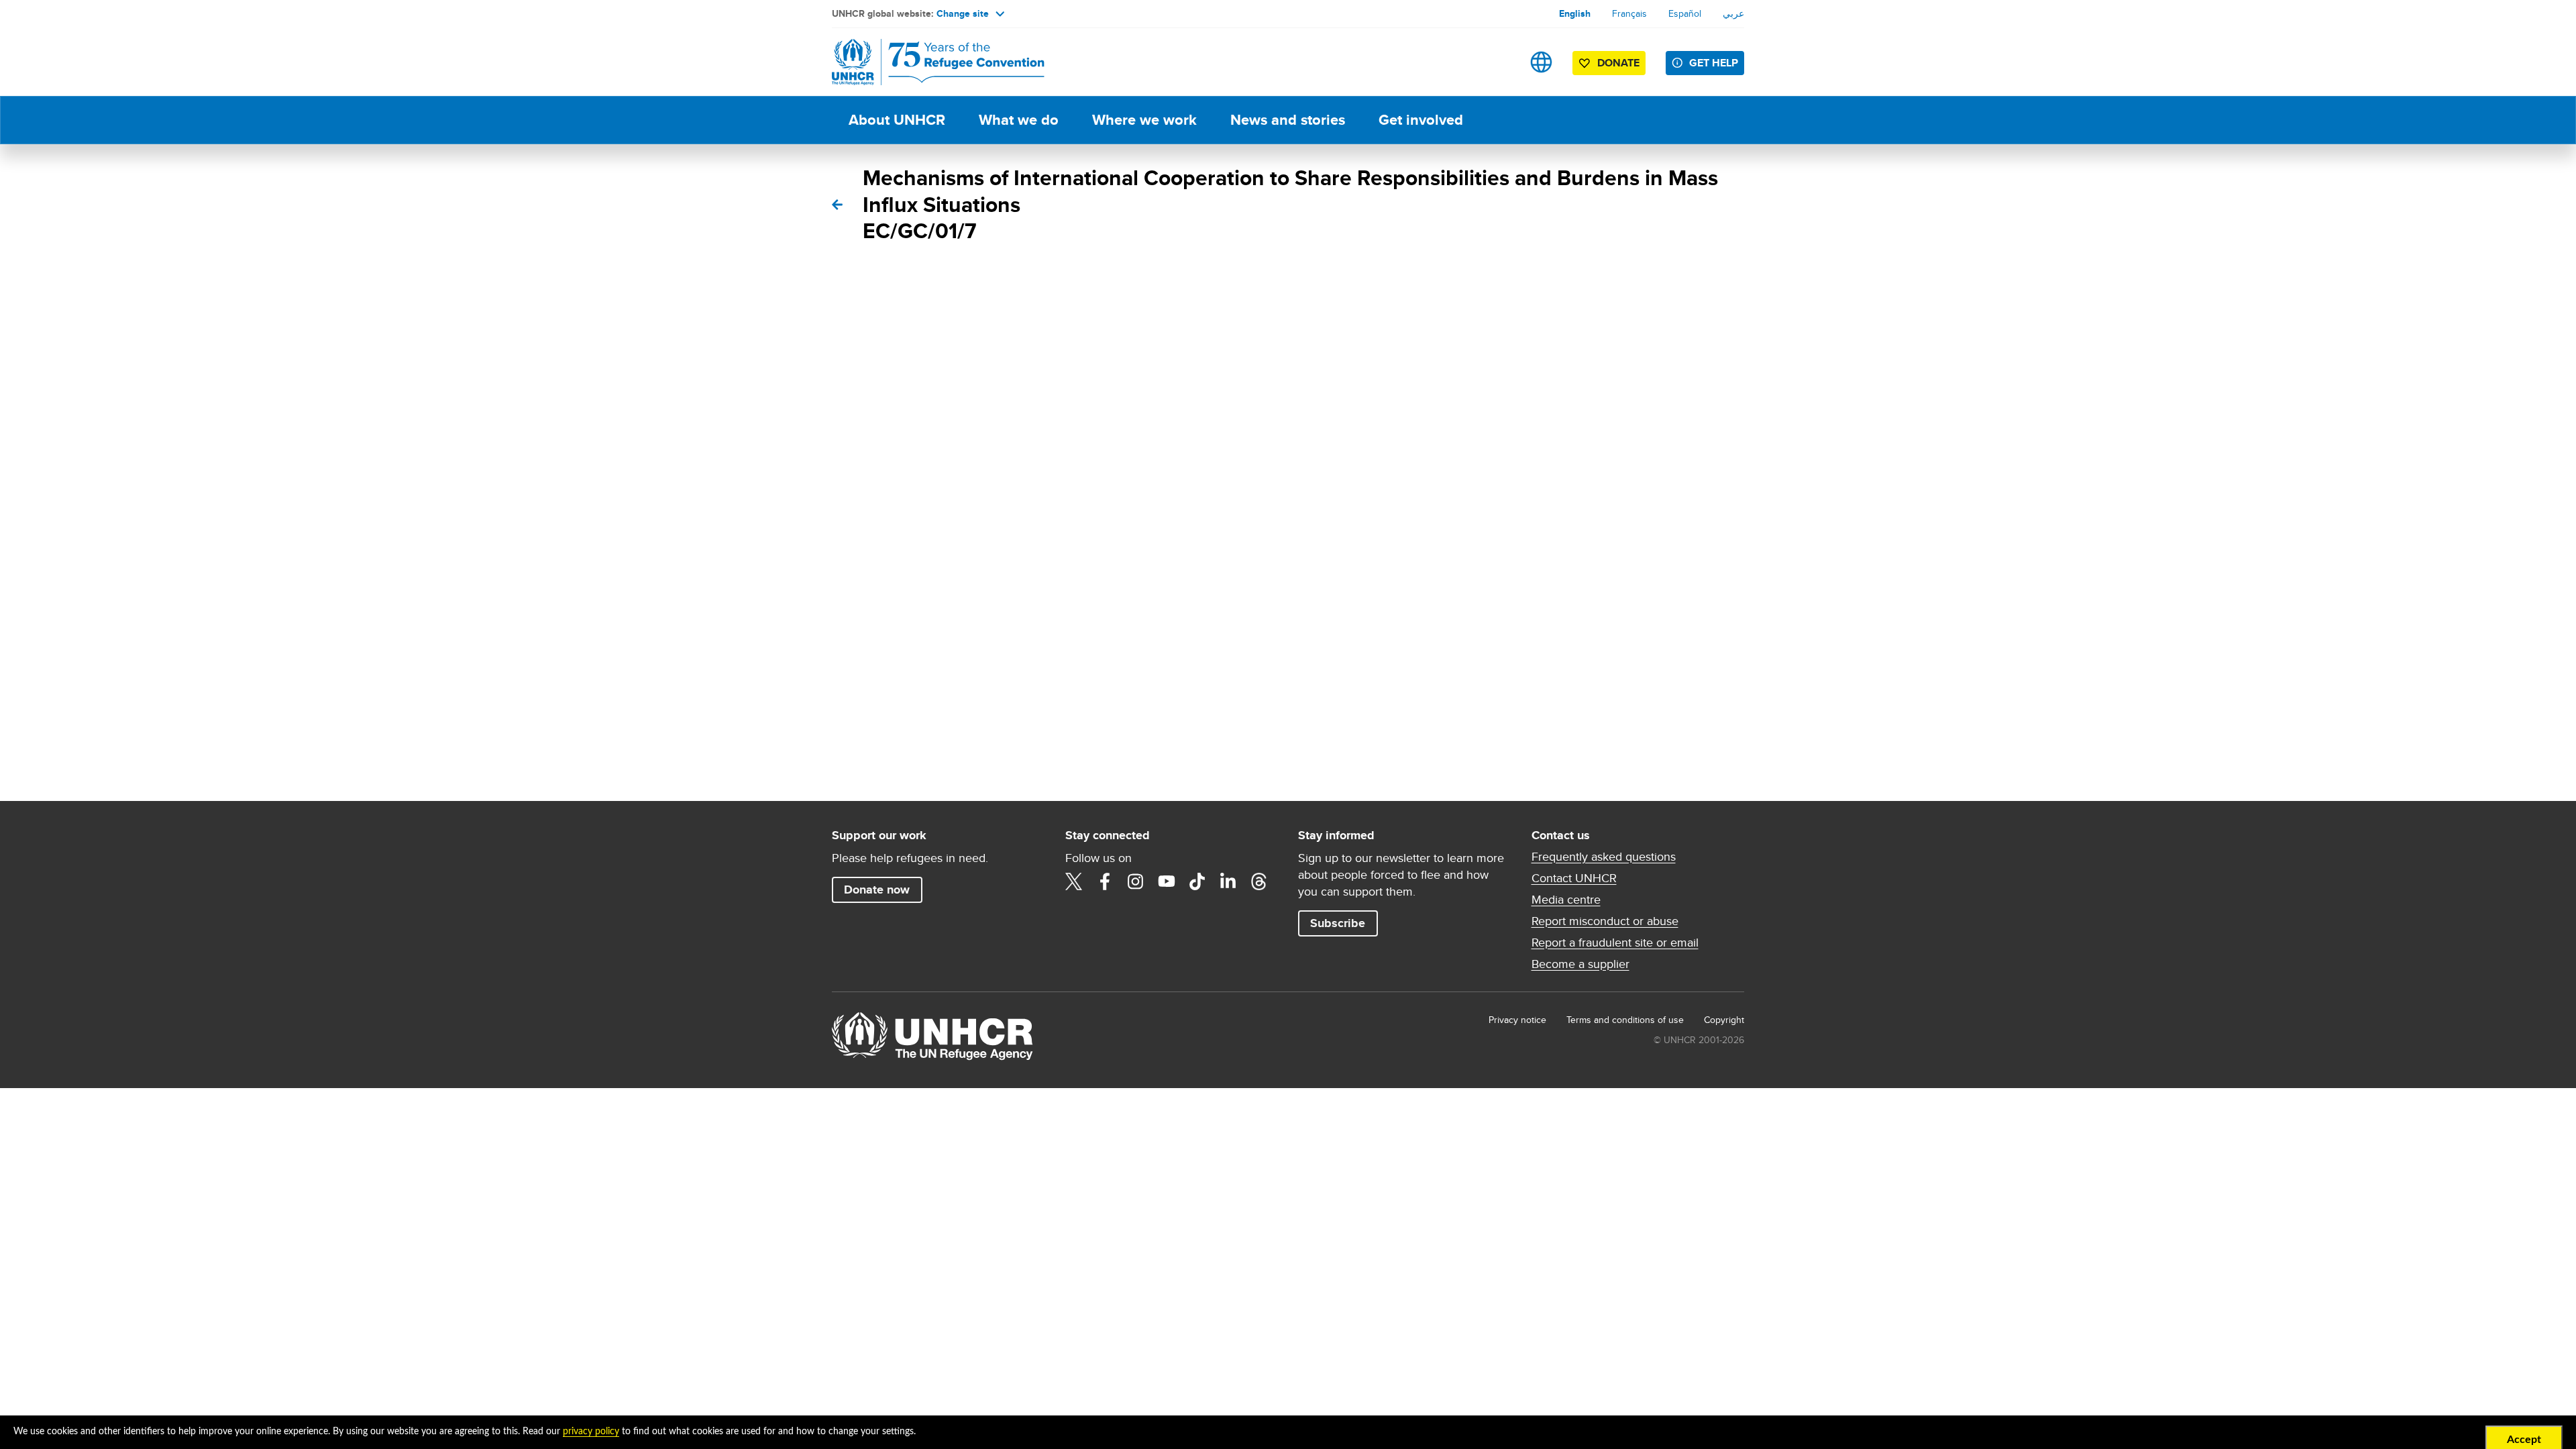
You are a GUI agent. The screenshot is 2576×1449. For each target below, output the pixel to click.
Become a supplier (1580, 964)
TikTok (1197, 881)
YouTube (1167, 881)
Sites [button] (1541, 62)
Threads (1259, 881)
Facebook (1105, 881)
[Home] (926, 62)
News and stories (1288, 120)
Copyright (1724, 1020)
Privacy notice (1517, 1020)
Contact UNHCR (1574, 878)
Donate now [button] (877, 890)
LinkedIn (1228, 881)
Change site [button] (963, 13)
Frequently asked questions (1604, 857)
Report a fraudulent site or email (1615, 943)
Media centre (1566, 900)
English (1575, 13)
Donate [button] (1618, 63)
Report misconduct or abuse (1605, 921)
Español (1685, 13)
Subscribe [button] (1338, 923)
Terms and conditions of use (1625, 1020)
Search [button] (1499, 62)
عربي (1733, 13)
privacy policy (591, 1432)
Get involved (1421, 120)
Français (1629, 13)
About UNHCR (897, 120)
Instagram (1136, 881)
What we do (1019, 120)
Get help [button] (1714, 63)
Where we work (1144, 120)
